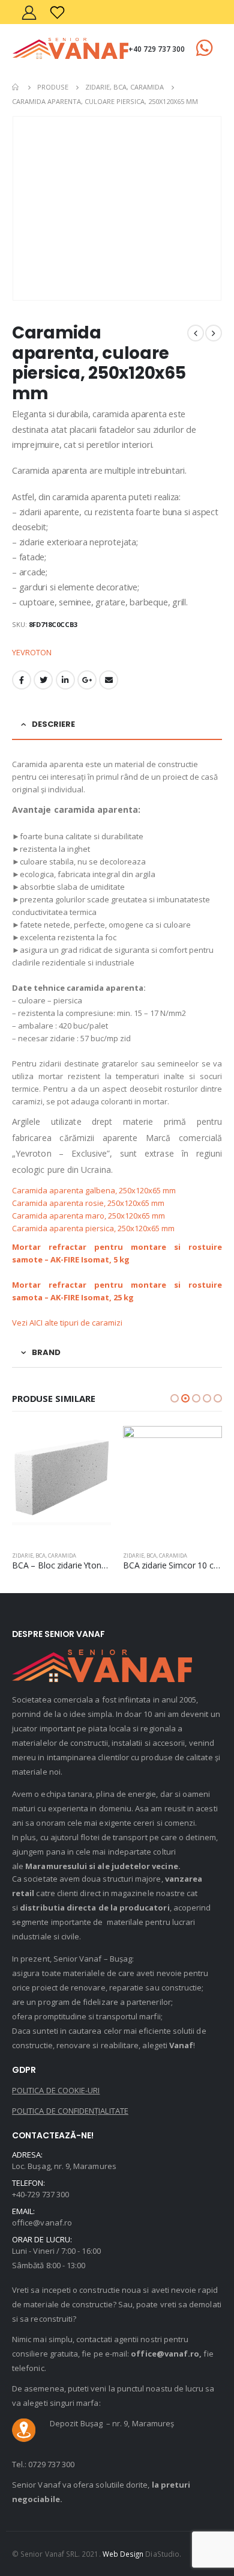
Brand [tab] (46, 1352)
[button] (175, 1398)
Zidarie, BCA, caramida (44, 1556)
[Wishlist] (58, 12)
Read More (91, 1446)
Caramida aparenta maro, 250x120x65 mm (90, 1216)
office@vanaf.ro (42, 2223)
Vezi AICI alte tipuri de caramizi (69, 1323)
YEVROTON (32, 652)
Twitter (43, 680)
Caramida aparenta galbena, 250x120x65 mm (96, 1190)
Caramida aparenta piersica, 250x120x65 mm (95, 1228)
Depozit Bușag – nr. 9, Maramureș (112, 2423)
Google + (87, 680)
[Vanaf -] (70, 48)
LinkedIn (65, 680)
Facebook (22, 680)
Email (109, 680)
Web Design (123, 2554)
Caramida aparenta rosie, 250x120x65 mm (90, 1203)
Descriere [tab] (53, 724)
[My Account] (29, 12)
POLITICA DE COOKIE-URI (56, 2090)
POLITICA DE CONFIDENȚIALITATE (70, 2111)
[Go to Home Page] (16, 87)
